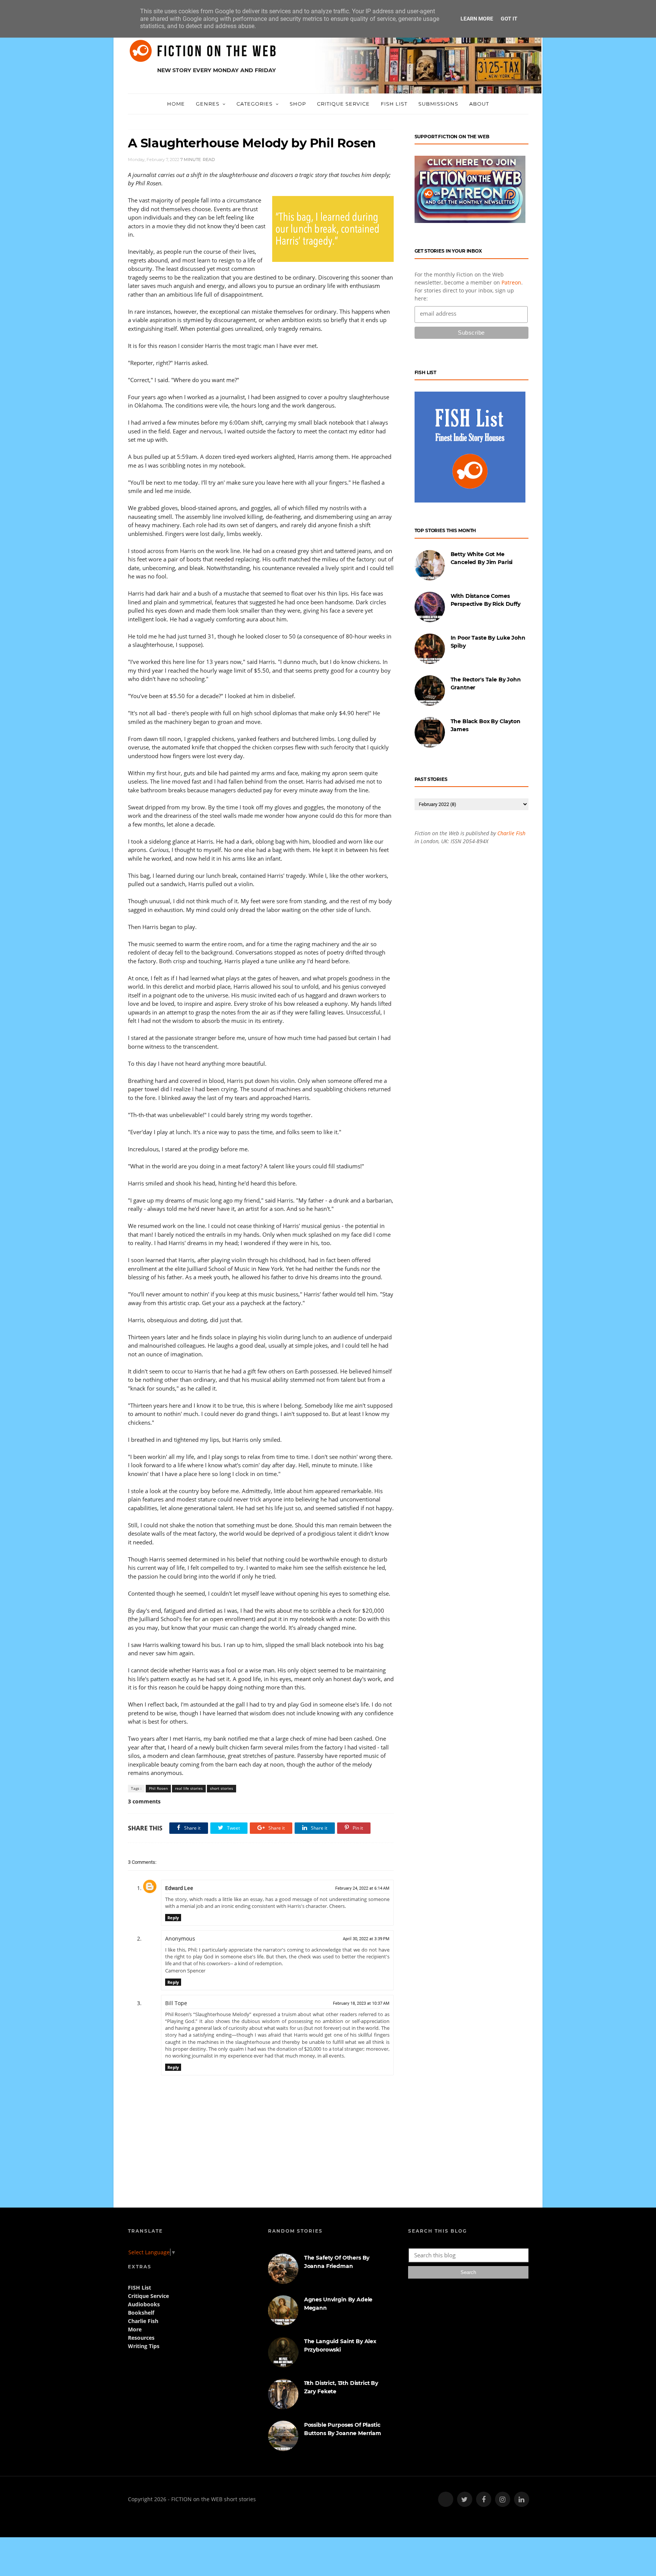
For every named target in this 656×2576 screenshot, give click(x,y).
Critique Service (343, 104)
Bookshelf (141, 2313)
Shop (298, 104)
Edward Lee (179, 1888)
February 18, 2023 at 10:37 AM (361, 2003)
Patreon (511, 282)
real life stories (189, 1788)
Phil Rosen (158, 1788)
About (479, 104)
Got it (509, 19)
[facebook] (484, 2499)
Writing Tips (144, 2346)
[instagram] (503, 2499)
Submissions (438, 104)
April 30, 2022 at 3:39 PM (366, 1939)
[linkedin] (522, 2499)
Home (176, 104)
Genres (208, 104)
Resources (141, 2338)
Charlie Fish (511, 833)
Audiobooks (144, 2304)
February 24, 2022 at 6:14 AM (362, 1888)
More (135, 2329)
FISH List (394, 104)
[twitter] (465, 2499)
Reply (173, 1918)
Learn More (477, 19)
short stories (222, 1788)
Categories (255, 104)
